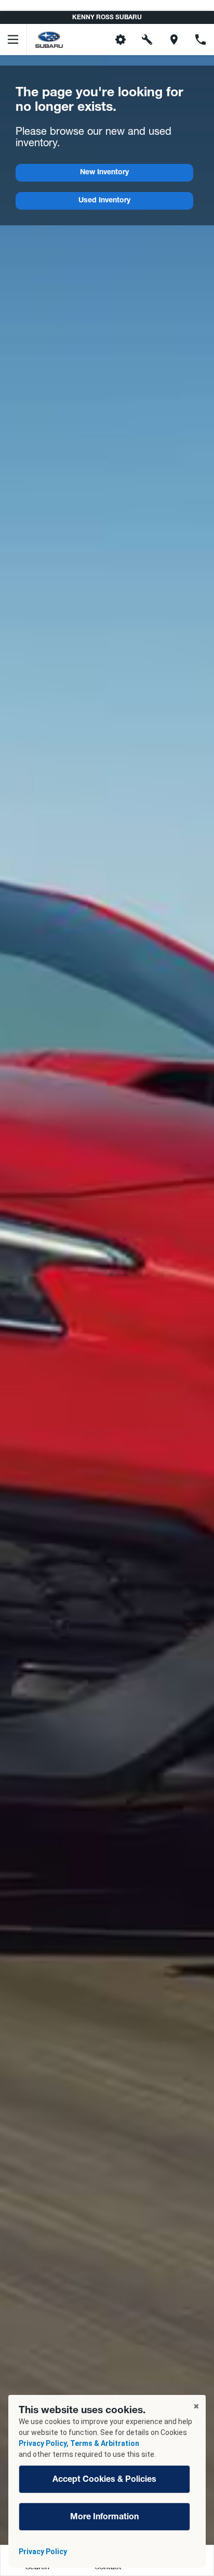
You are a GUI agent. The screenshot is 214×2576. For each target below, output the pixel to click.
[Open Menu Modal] (14, 40)
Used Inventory (104, 201)
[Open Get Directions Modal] (174, 40)
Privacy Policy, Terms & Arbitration (79, 2443)
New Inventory (104, 173)
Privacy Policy (43, 2552)
